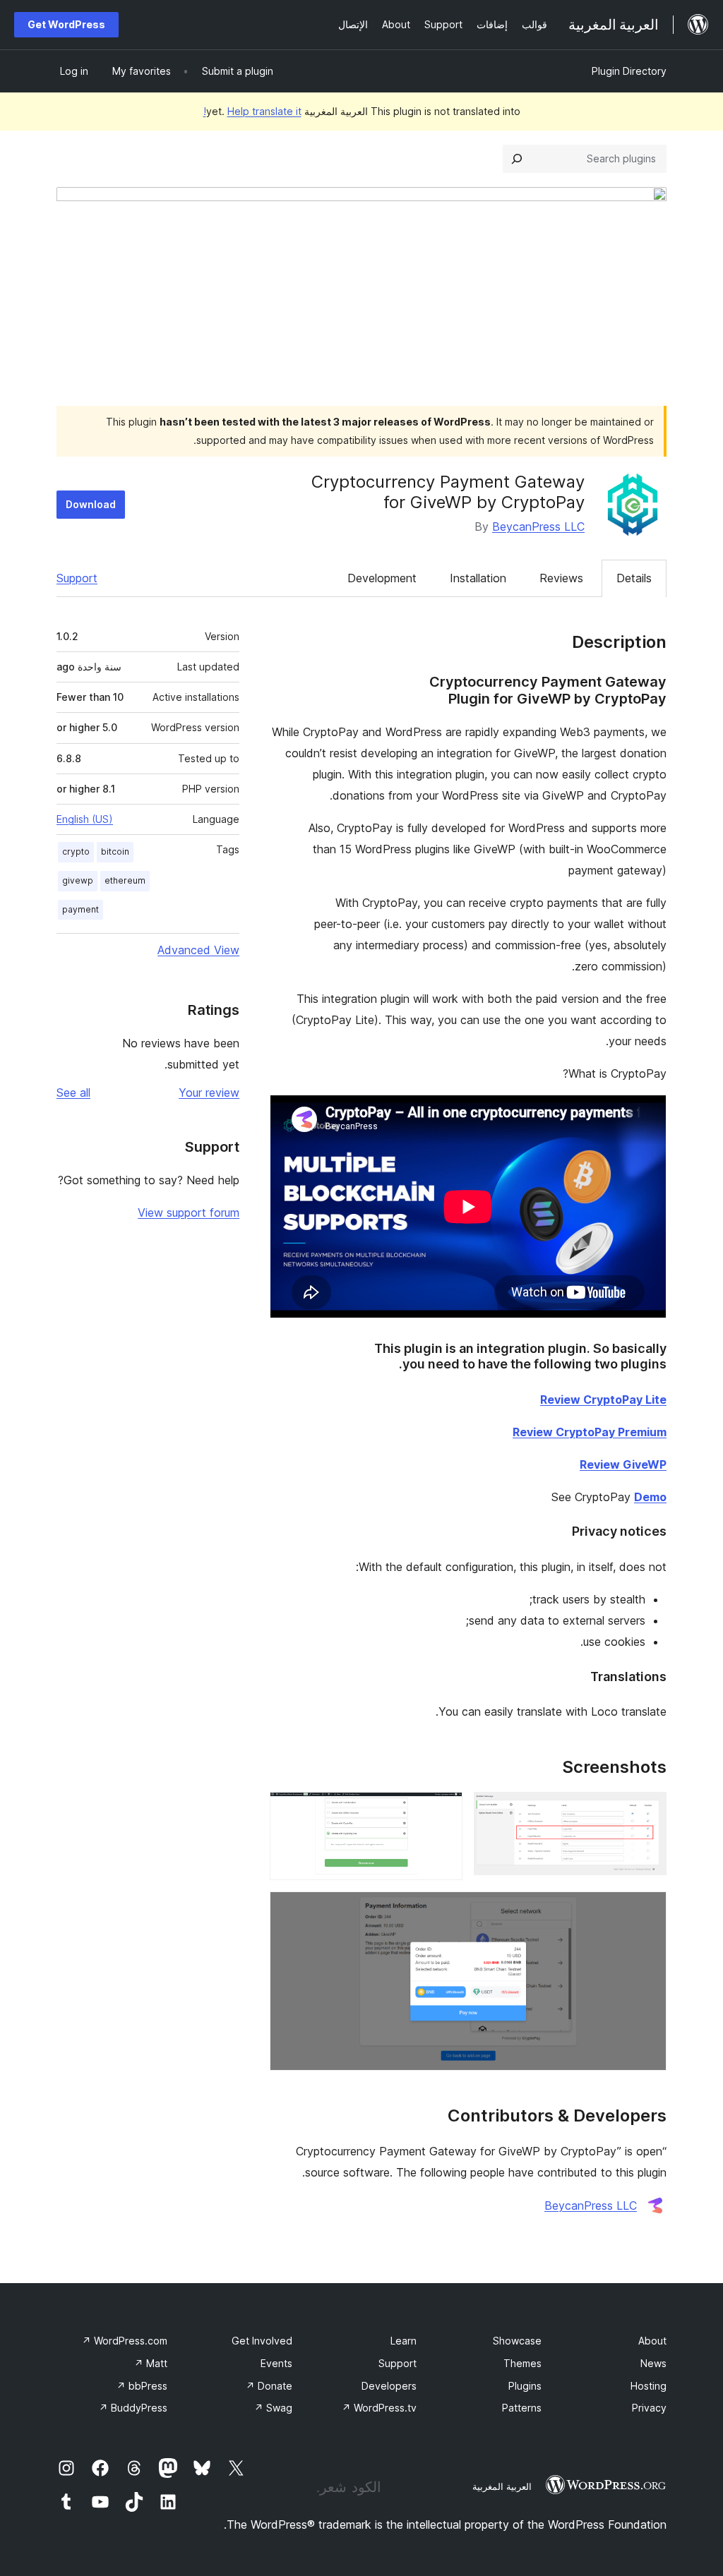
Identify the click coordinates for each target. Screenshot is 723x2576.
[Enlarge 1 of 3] (647, 1811)
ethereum (125, 880)
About (652, 2341)
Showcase (517, 2341)
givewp (78, 880)
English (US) (85, 819)
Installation (478, 578)
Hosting (649, 2386)
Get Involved (262, 2341)
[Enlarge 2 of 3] (443, 1811)
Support (77, 578)
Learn (404, 2341)
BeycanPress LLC (538, 526)
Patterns (522, 2408)
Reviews (561, 578)
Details (634, 578)
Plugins (525, 2386)
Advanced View (198, 950)
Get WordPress (66, 24)
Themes (522, 2363)
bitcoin (115, 851)
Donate (269, 2386)
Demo (650, 1497)
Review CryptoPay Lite (603, 1400)
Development (382, 578)
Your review (209, 1093)
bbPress (142, 2386)
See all (73, 1093)
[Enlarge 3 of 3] (647, 1910)
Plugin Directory (629, 71)
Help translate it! (252, 111)
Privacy (649, 2408)
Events (276, 2363)
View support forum (189, 1212)
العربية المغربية (502, 2486)
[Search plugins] (517, 159)
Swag (273, 2408)
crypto (76, 851)
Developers (389, 2386)
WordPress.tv (379, 2408)
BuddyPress (133, 2408)
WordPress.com (125, 2341)
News (653, 2363)
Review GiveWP (623, 1464)
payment (80, 909)
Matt (151, 2363)
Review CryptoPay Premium (590, 1432)
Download (91, 504)
